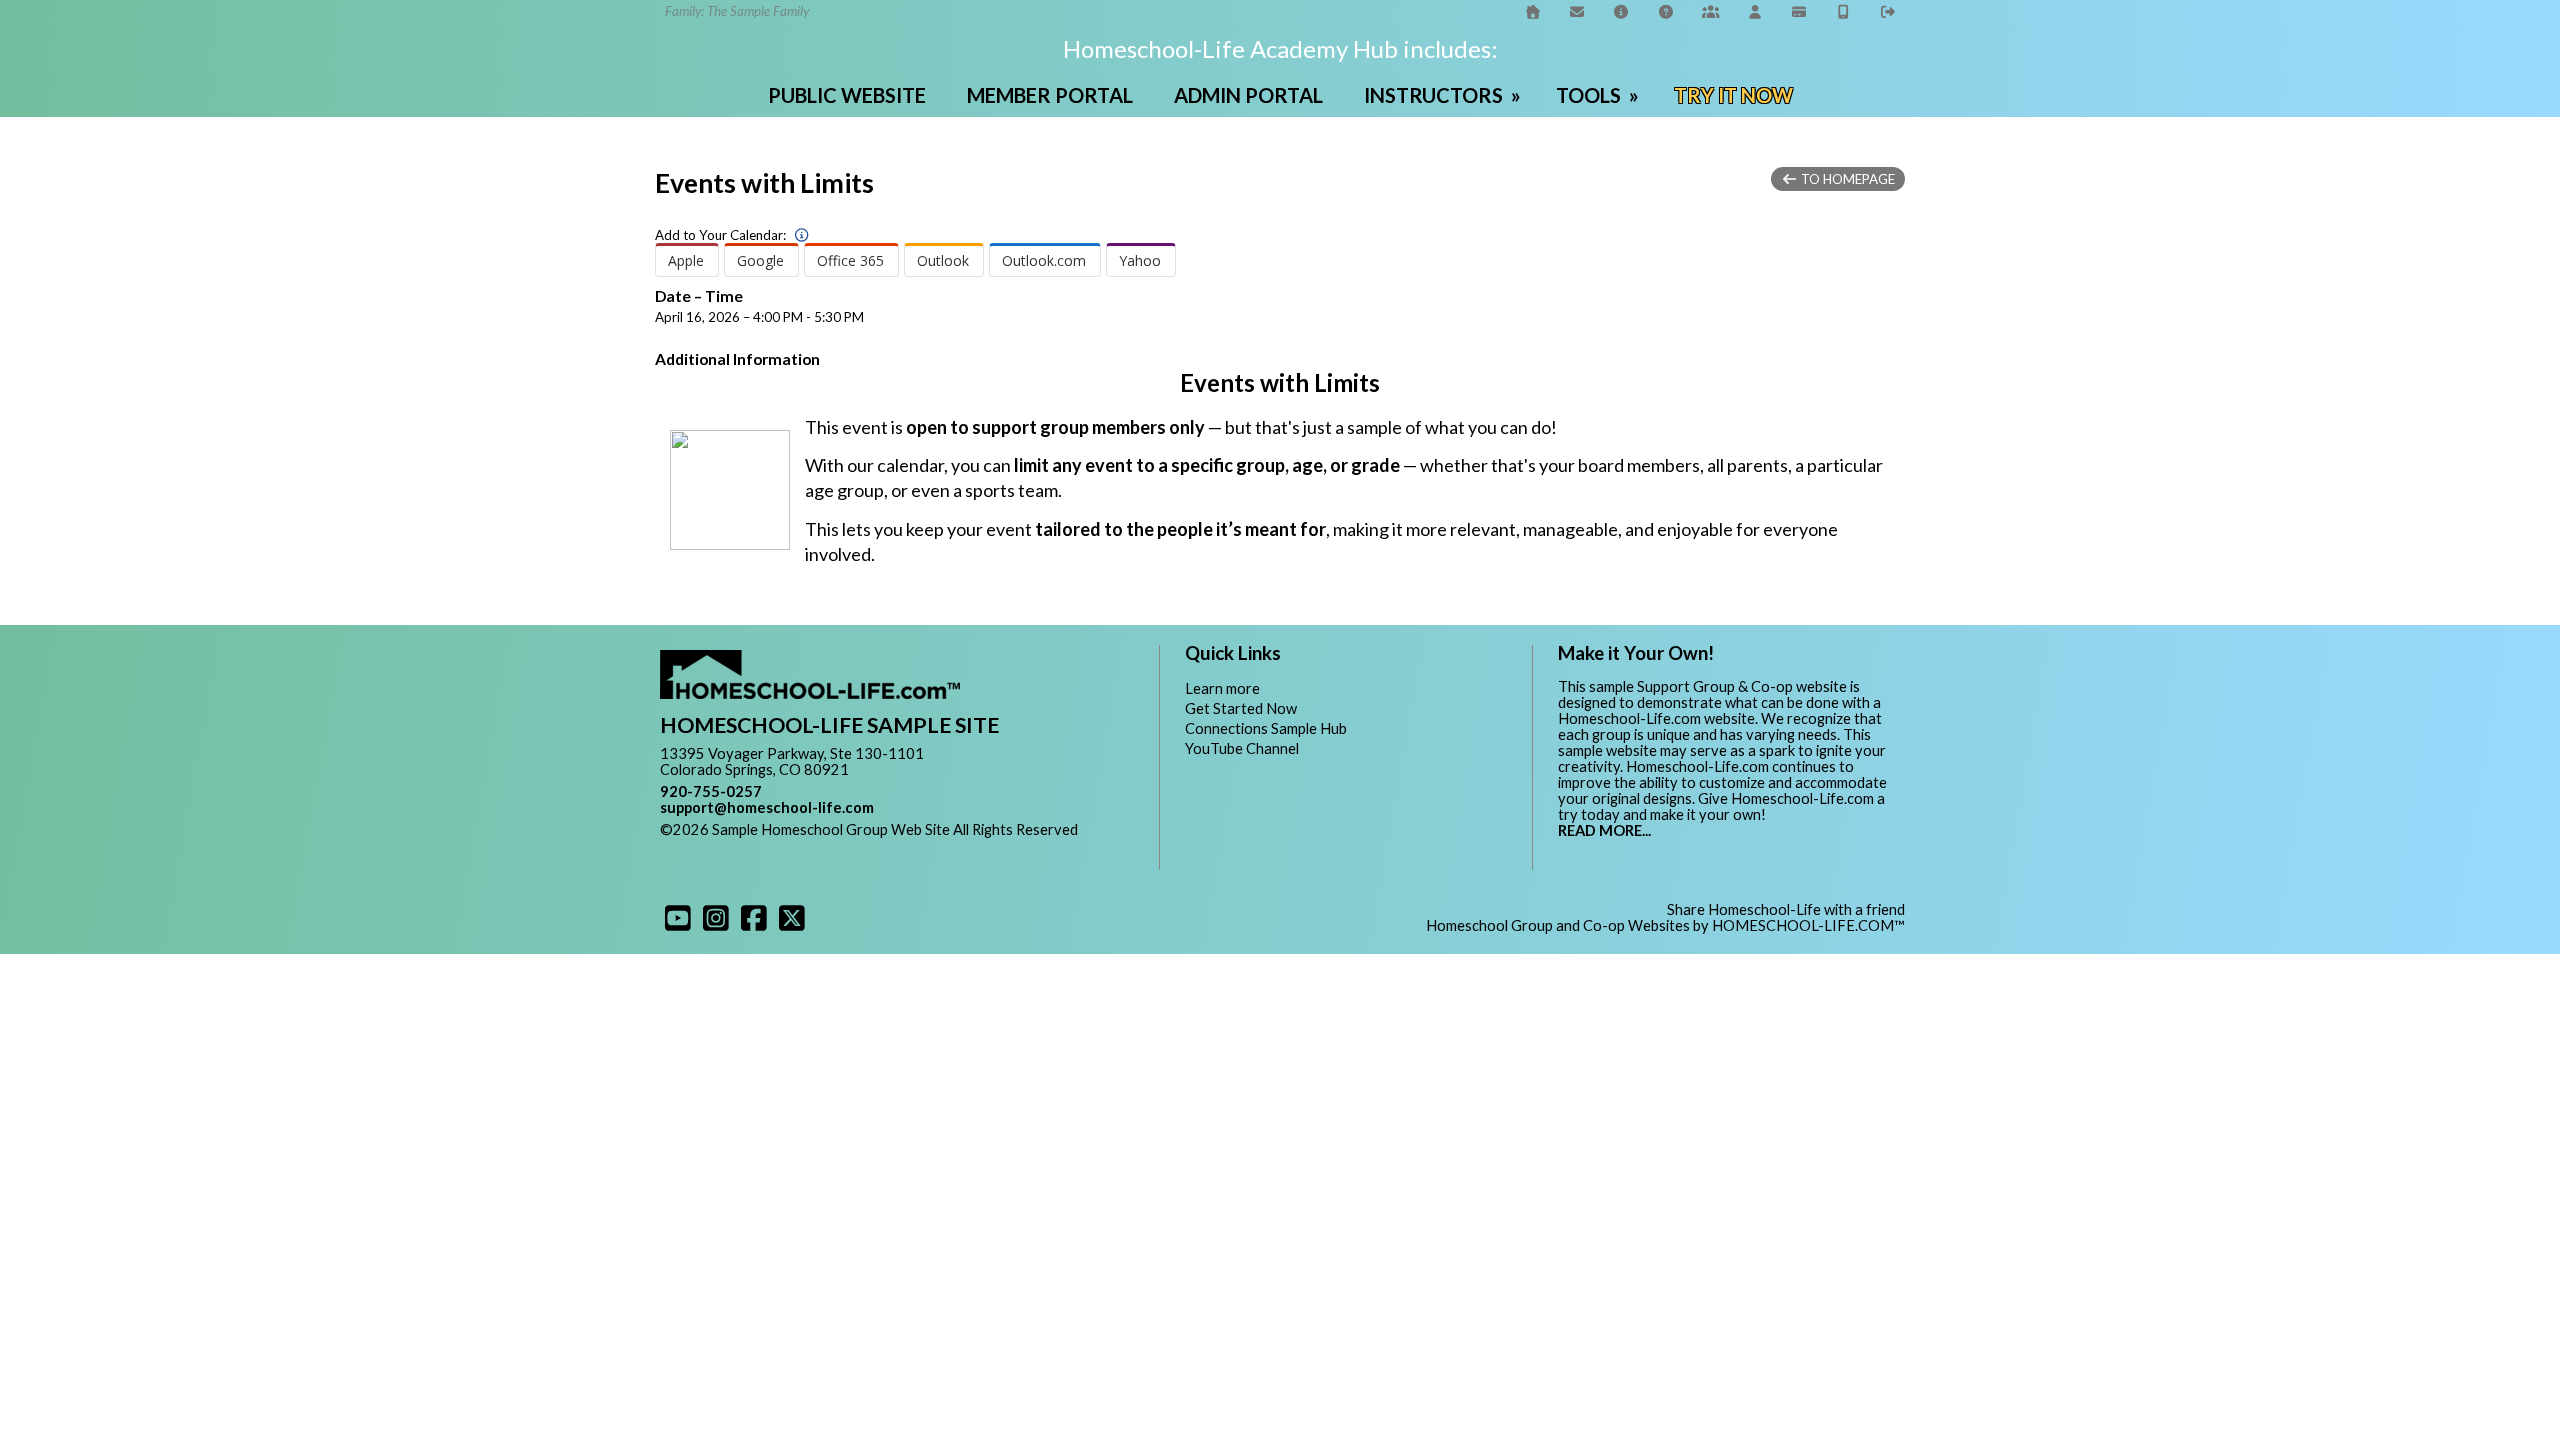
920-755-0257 (711, 791)
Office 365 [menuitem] (850, 260)
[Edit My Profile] (1755, 11)
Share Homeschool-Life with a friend (1786, 909)
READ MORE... (1604, 830)
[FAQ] (1622, 11)
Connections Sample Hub (1266, 728)
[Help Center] (1666, 11)
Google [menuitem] (760, 260)
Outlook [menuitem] (943, 260)
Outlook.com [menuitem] (1044, 260)
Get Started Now (1241, 708)
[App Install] (1844, 11)
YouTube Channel (1242, 748)
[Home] (1533, 11)
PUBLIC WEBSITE (847, 95)
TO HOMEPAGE (1846, 179)
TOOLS (1599, 95)
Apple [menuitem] (686, 260)
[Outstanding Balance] (1800, 11)
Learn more (1222, 688)
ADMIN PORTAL (1248, 95)
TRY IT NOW (1733, 95)
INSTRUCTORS (1444, 95)
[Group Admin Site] (1711, 11)
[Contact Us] (1577, 11)
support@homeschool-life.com (767, 807)
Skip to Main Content (744, 845)
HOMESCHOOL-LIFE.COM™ (1808, 925)
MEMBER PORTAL (1050, 95)
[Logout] (1889, 11)
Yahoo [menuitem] (1140, 260)
